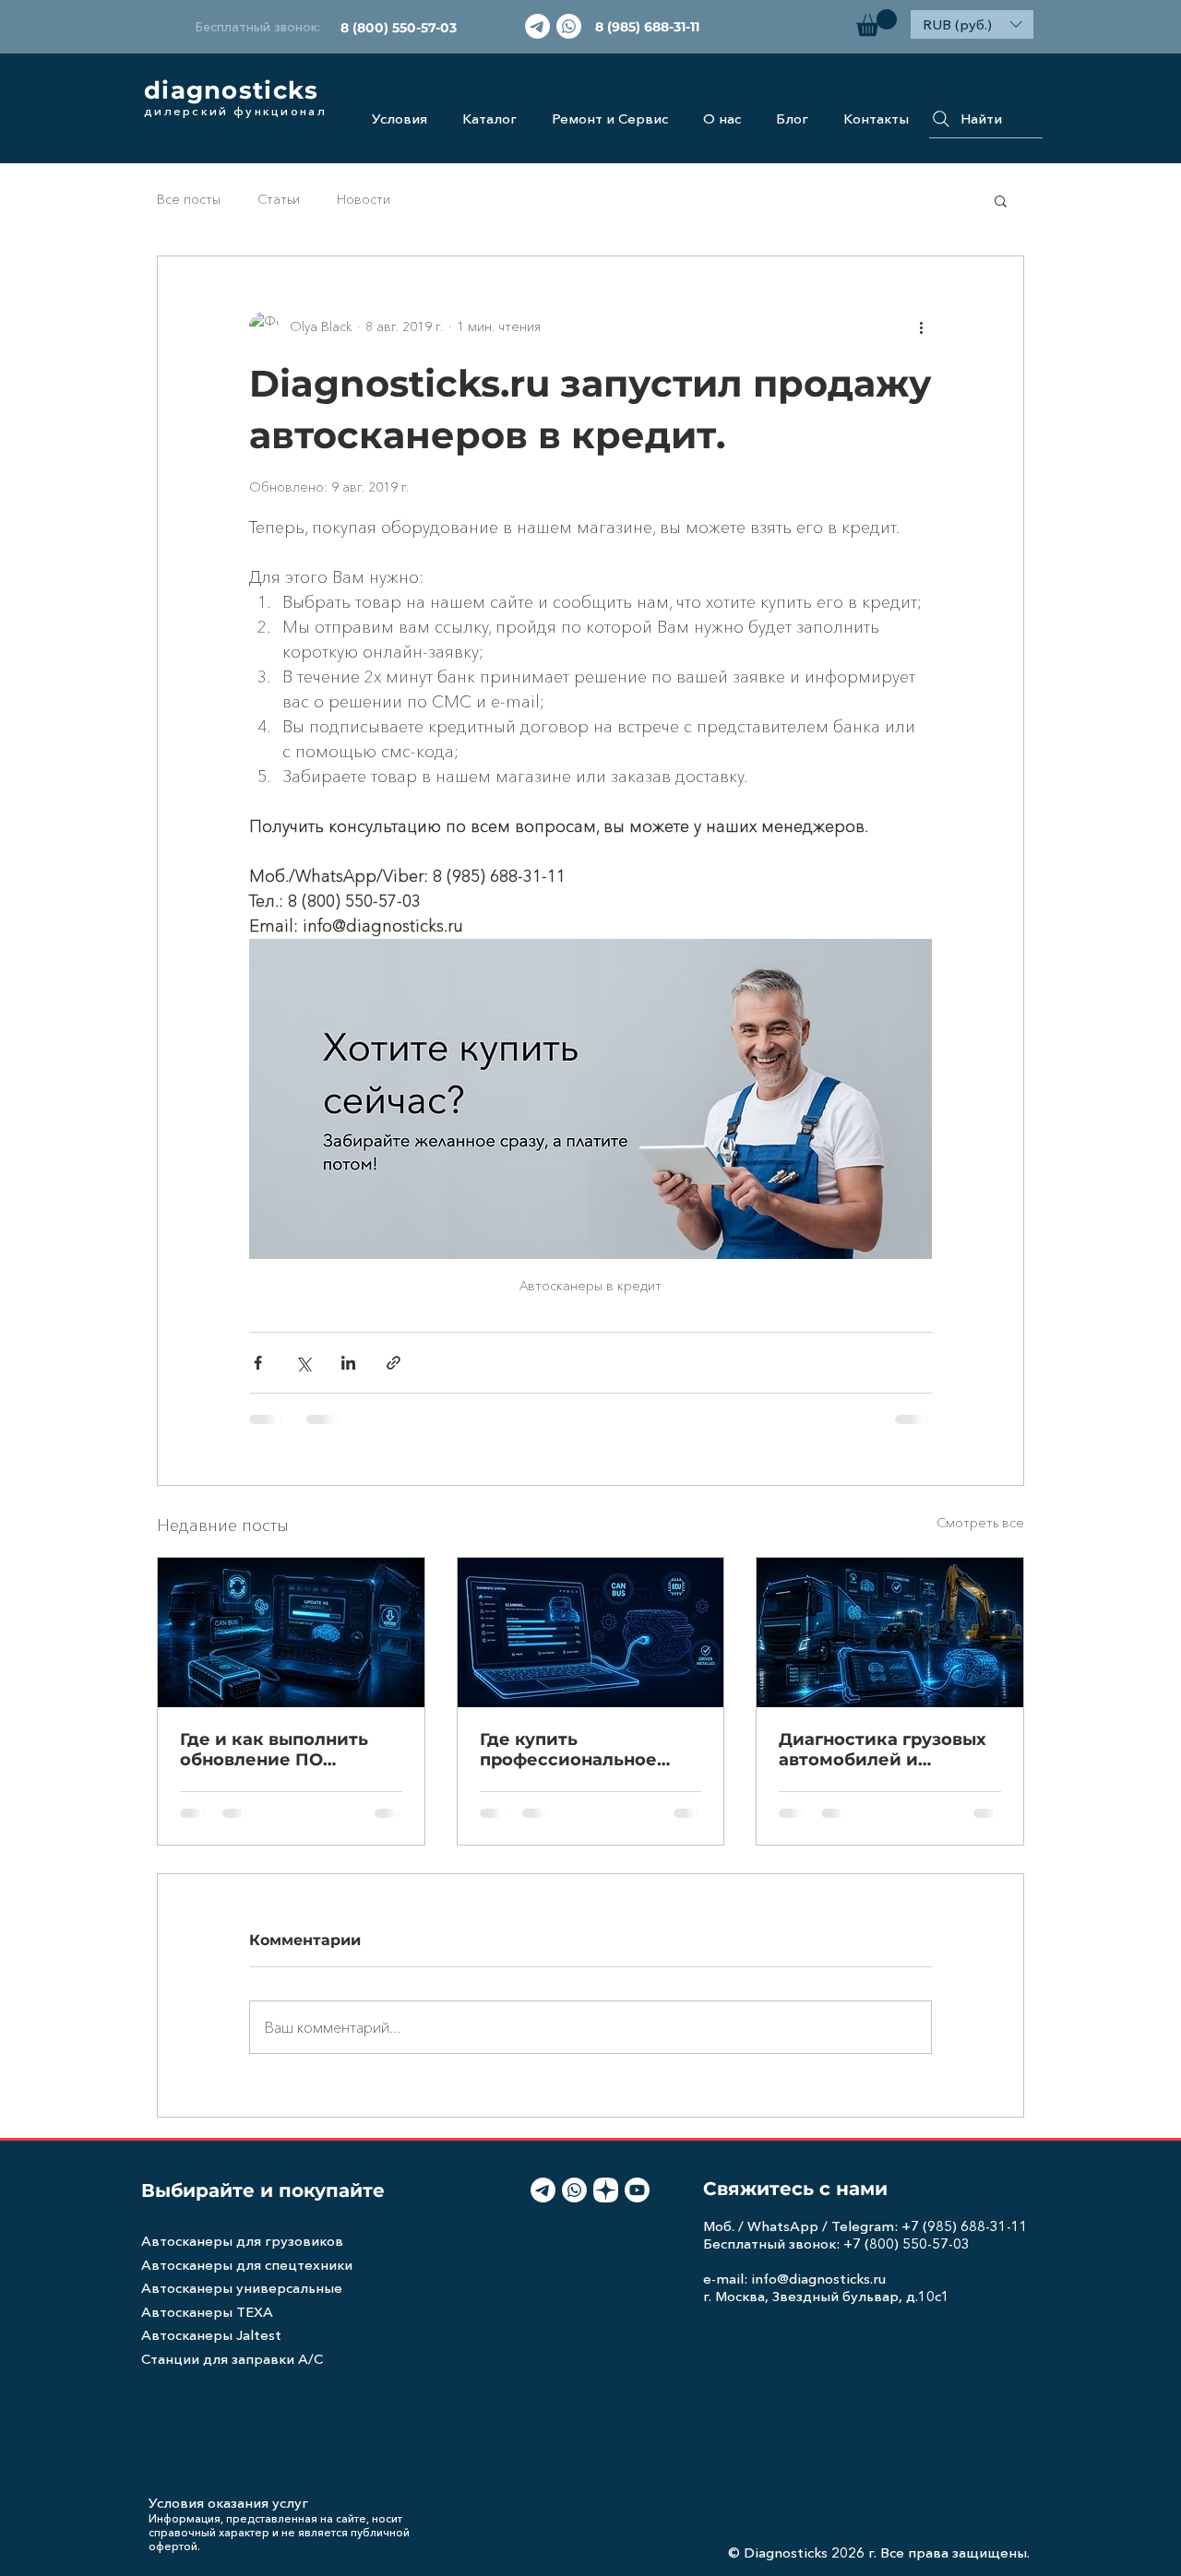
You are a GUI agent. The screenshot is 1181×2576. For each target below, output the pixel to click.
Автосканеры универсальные (242, 2288)
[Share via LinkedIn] (348, 1363)
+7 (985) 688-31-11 (965, 2226)
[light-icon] (606, 2190)
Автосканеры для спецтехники (247, 2265)
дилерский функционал (235, 111)
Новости (364, 199)
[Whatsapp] (569, 26)
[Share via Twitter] (303, 1363)
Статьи (279, 199)
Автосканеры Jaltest (211, 2335)
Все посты (189, 199)
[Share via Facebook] (258, 1363)
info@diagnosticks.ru (818, 2279)
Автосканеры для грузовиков (242, 2241)
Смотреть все (980, 1523)
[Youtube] (637, 2190)
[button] (877, 23)
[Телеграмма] (537, 26)
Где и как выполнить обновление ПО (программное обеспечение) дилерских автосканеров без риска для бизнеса (291, 1750)
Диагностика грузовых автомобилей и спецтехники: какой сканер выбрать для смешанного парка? (883, 1750)
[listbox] (972, 24)
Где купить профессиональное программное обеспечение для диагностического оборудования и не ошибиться (568, 1750)
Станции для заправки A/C (232, 2359)
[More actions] (921, 326)
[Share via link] (394, 1363)
